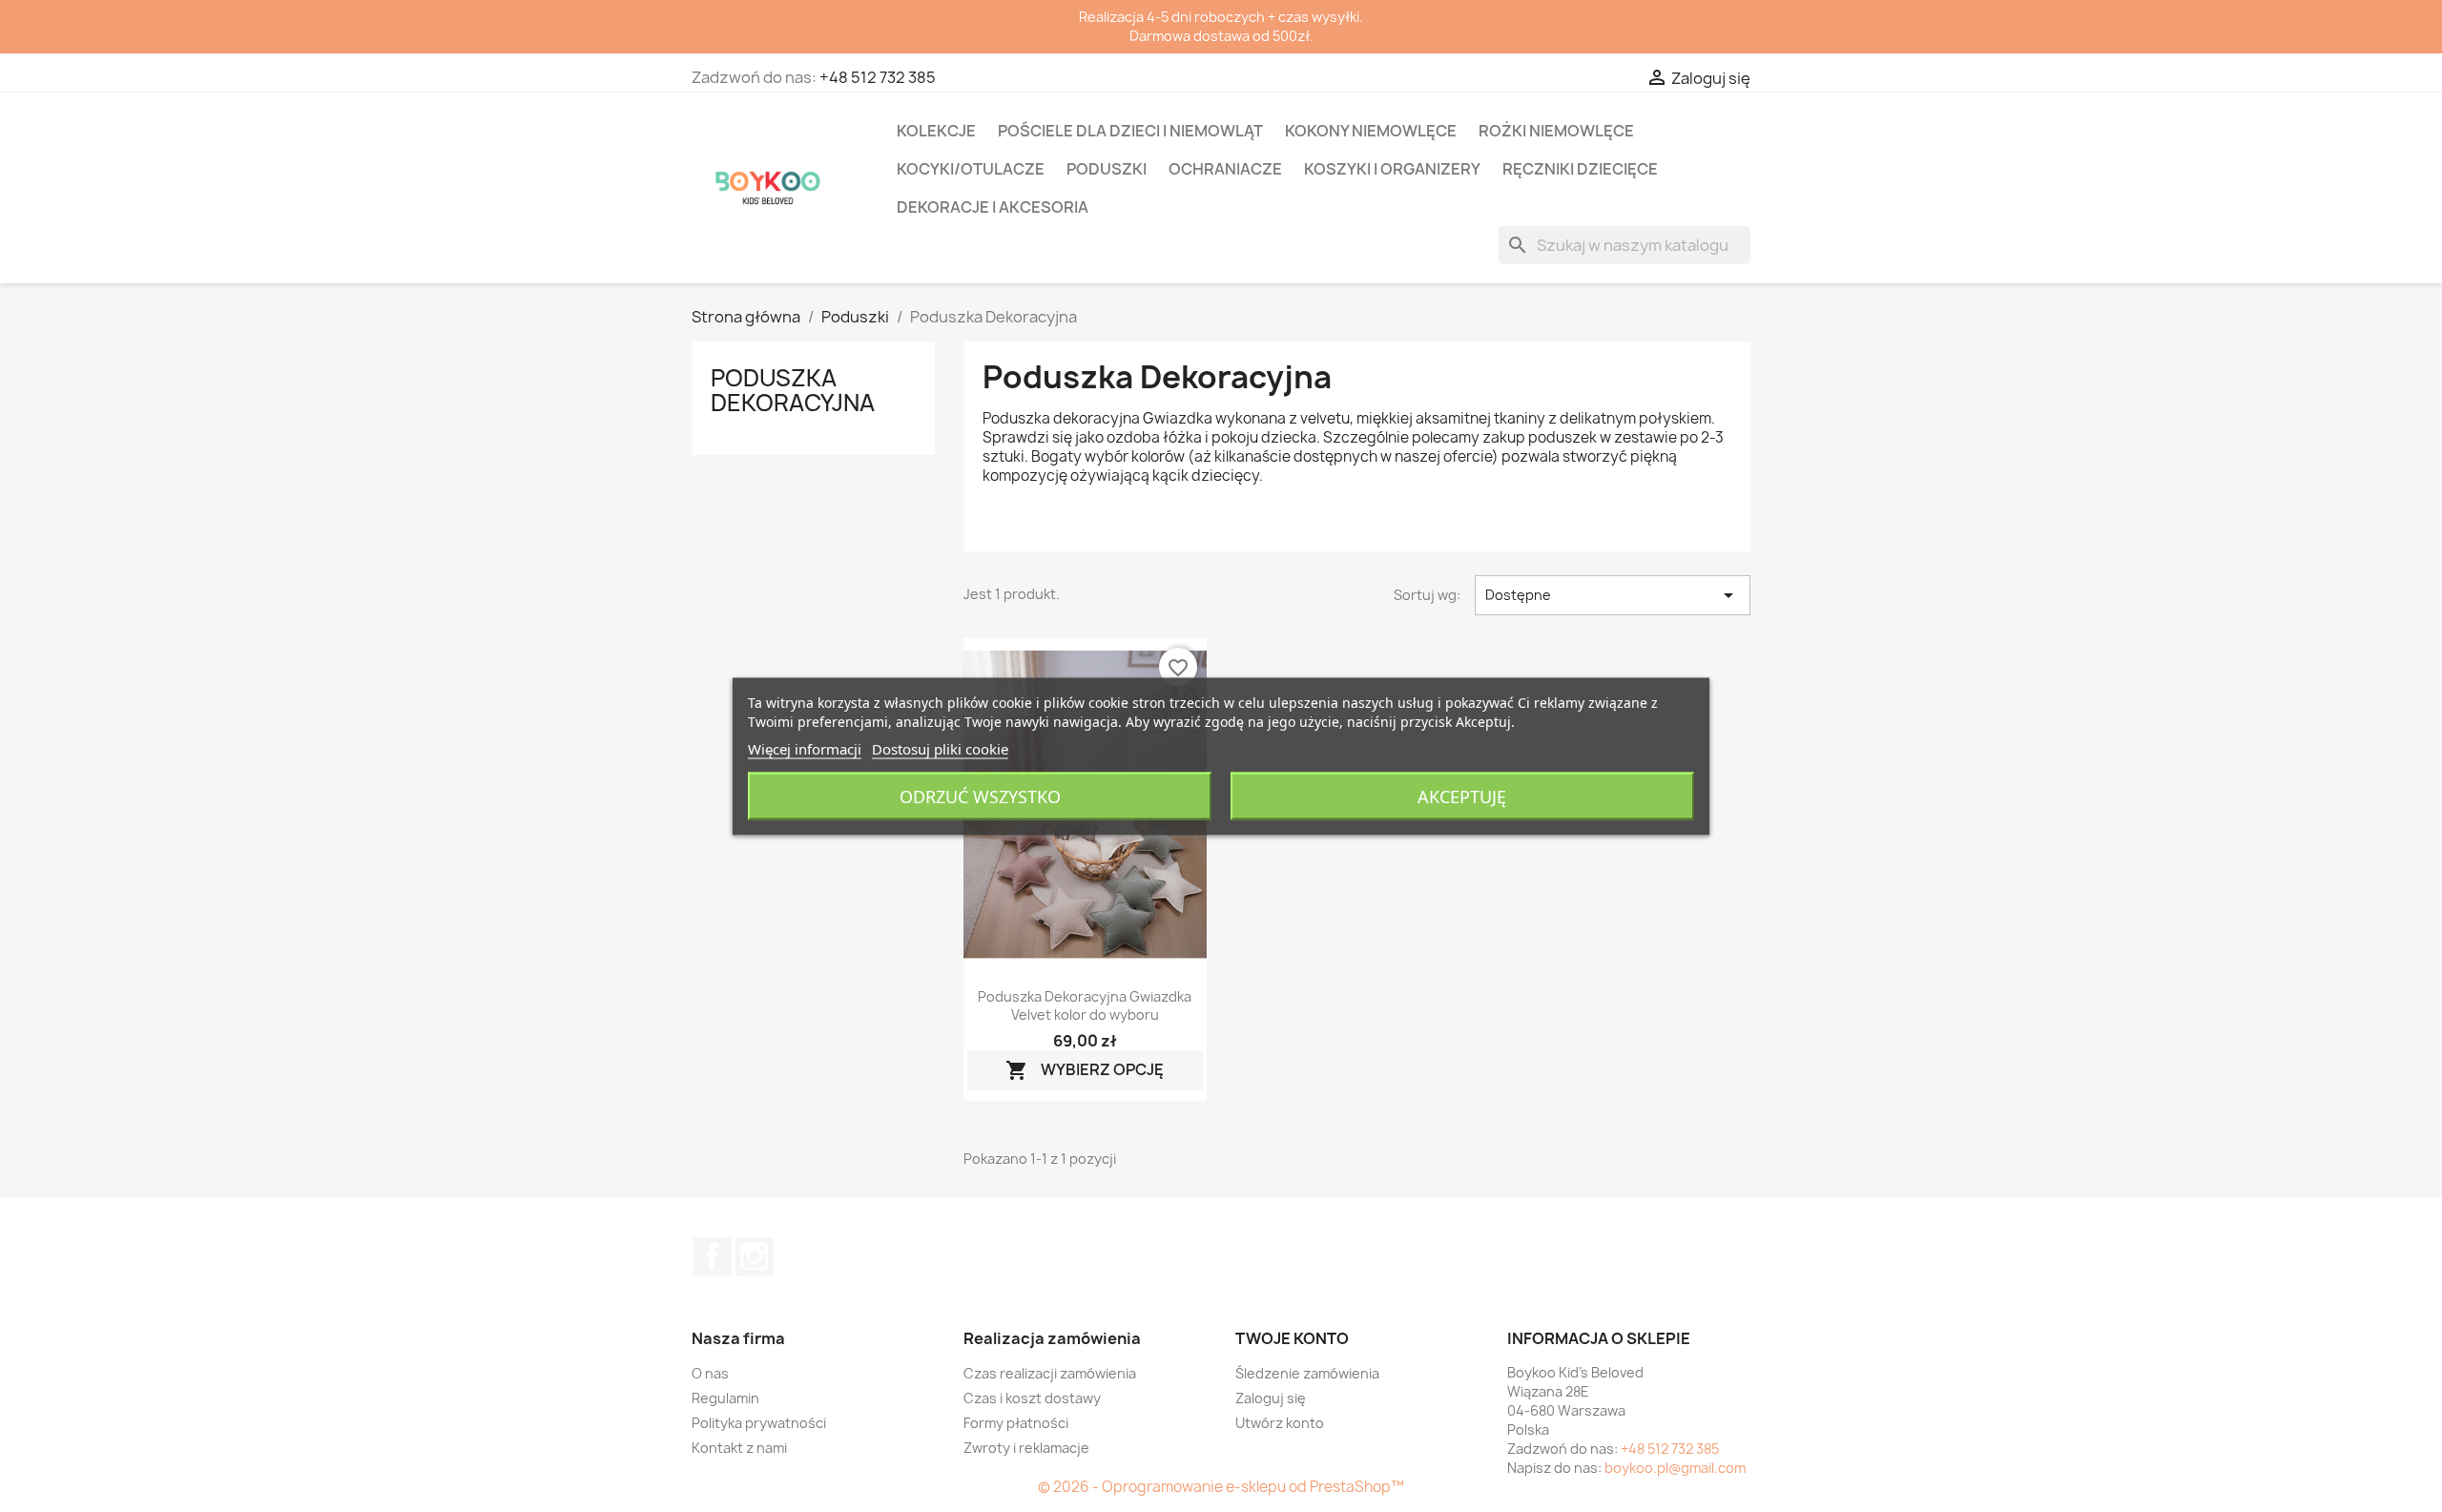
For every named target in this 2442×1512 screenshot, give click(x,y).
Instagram (755, 1256)
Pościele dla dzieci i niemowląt (1130, 131)
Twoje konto (1292, 1338)
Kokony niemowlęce (1371, 131)
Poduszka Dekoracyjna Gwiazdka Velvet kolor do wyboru (1085, 1006)
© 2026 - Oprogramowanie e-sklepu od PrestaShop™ (1221, 1487)
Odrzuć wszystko (980, 796)
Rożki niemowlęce (1556, 131)
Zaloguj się (1271, 1398)
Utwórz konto (1280, 1423)
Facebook (713, 1256)
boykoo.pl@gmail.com (1675, 1468)
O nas (710, 1373)
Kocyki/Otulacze (971, 169)
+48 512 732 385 (878, 77)
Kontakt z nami (739, 1448)
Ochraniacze (1225, 169)
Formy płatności (1016, 1423)
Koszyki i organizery (1392, 169)
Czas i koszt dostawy (1032, 1398)
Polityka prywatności (759, 1423)
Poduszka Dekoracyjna (793, 390)
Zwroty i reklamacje (1026, 1448)
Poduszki (1107, 169)
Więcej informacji (805, 748)
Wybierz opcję (1085, 1071)
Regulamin (725, 1398)
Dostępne (1613, 595)
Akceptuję (1462, 796)
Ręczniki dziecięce (1580, 169)
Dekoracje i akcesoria (993, 207)
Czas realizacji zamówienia (1050, 1373)
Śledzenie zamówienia (1307, 1373)
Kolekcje (936, 131)
